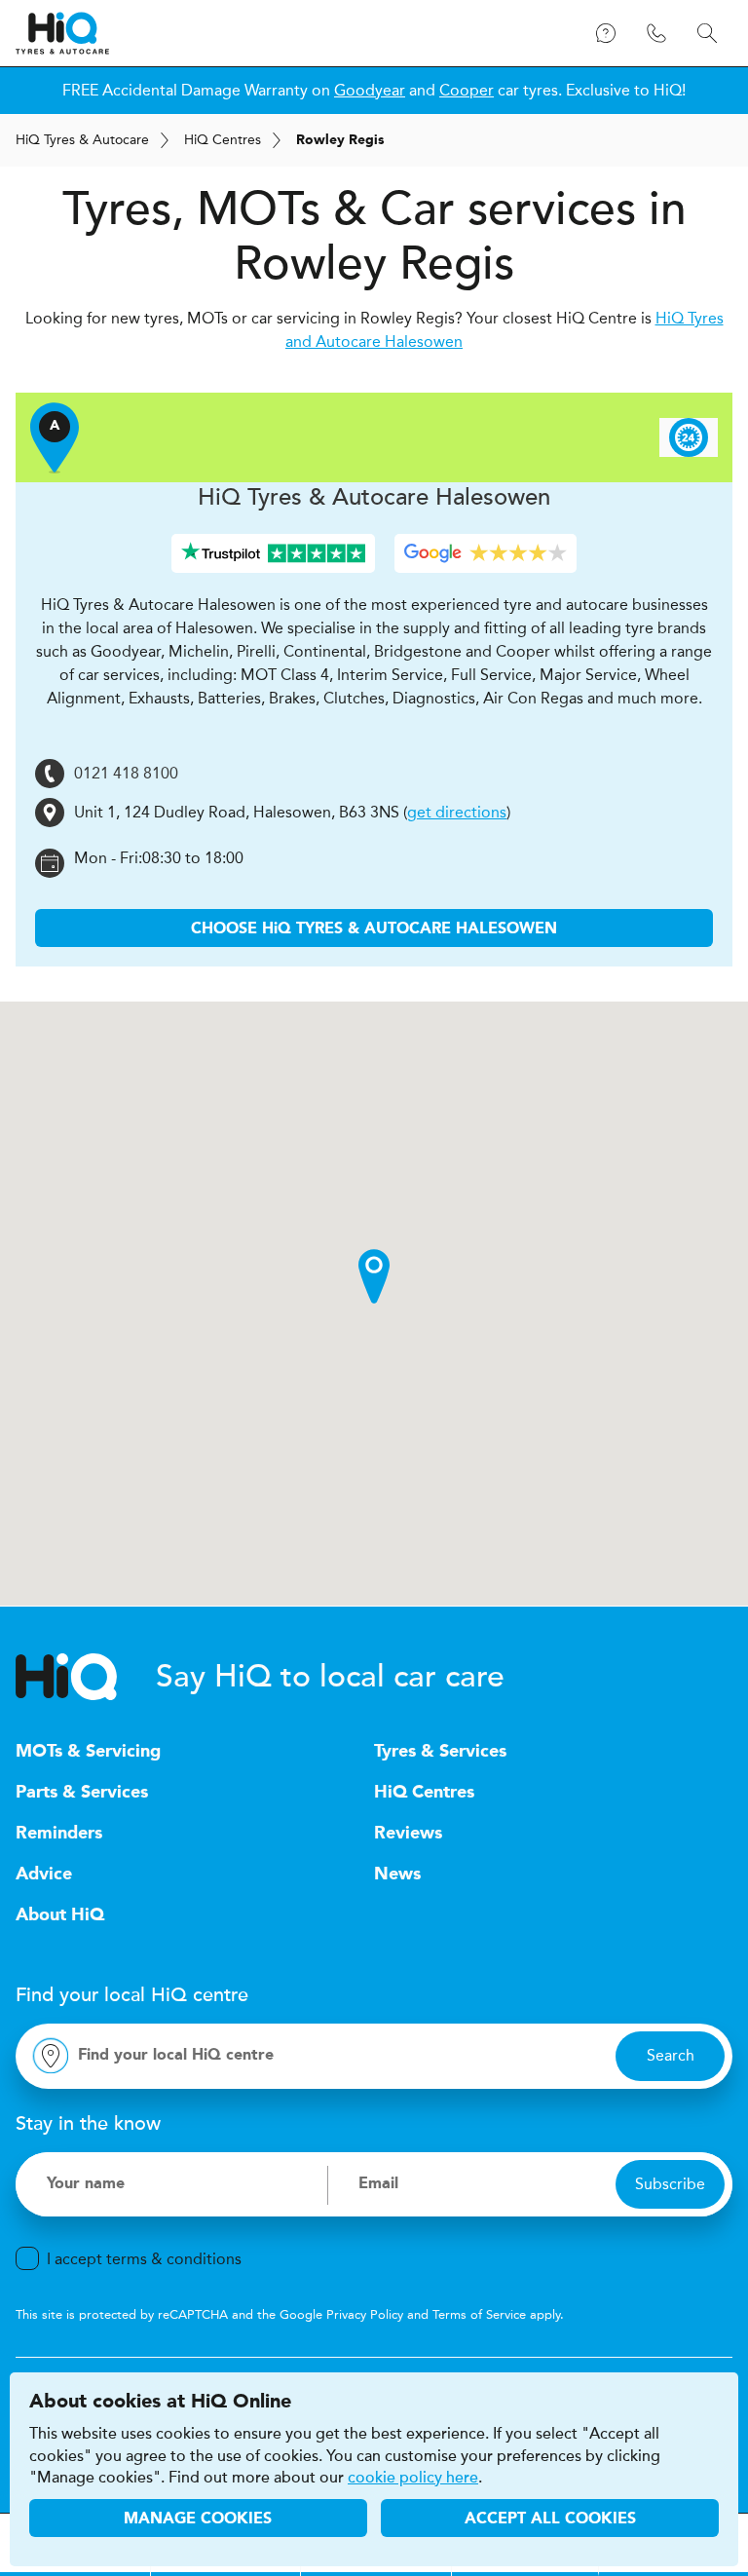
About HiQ (60, 1915)
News (397, 1875)
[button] (374, 1276)
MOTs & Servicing (88, 1752)
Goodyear (370, 90)
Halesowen (374, 497)
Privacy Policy (365, 2314)
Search (671, 2055)
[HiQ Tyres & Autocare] (62, 33)
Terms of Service (479, 2314)
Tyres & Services (440, 1752)
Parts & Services (82, 1793)
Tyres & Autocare (82, 140)
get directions (457, 812)
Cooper (467, 90)
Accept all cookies (550, 2519)
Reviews (408, 1834)
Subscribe (670, 2184)
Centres (223, 140)
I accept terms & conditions (144, 2259)
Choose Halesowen (374, 929)
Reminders (59, 1834)
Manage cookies (198, 2519)
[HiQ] (86, 1677)
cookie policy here (413, 2478)
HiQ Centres (424, 1793)
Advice (44, 1875)
